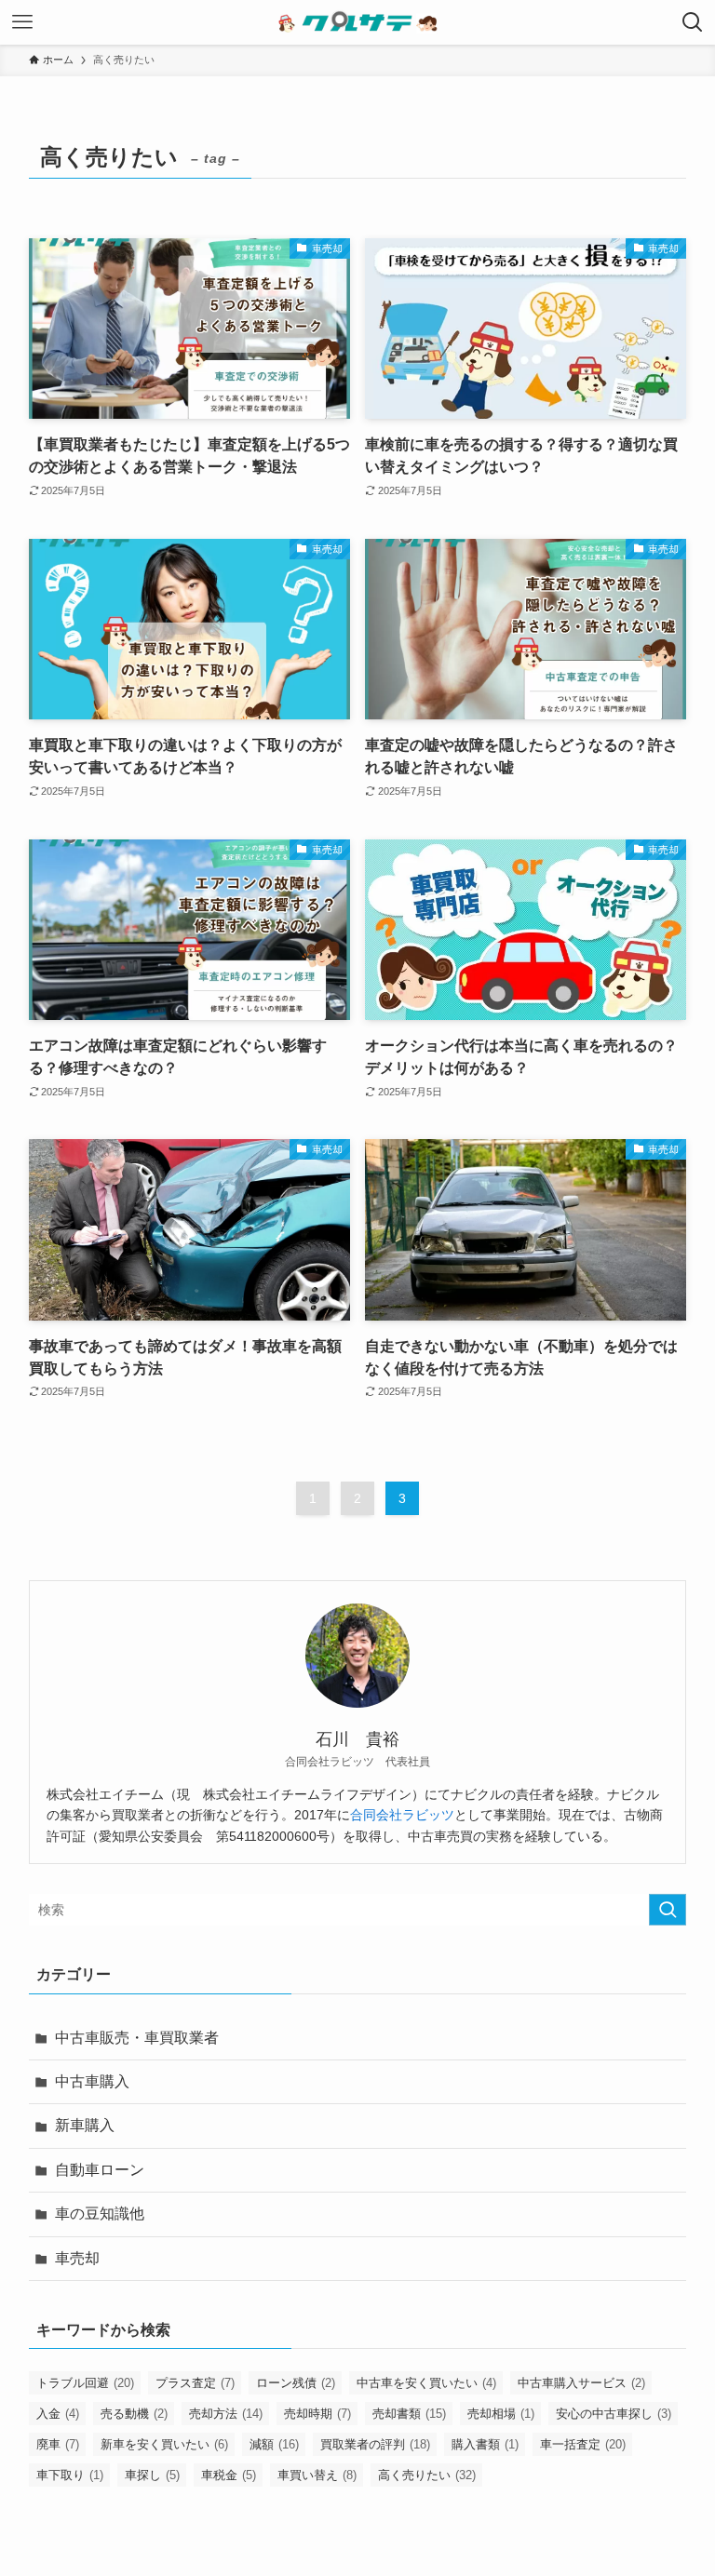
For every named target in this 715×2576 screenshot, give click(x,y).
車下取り (70, 2475)
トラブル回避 (85, 2383)
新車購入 (85, 2125)
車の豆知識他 (100, 2214)
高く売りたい (427, 2475)
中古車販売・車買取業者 (137, 2038)
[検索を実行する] (668, 1910)
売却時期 (317, 2414)
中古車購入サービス (581, 2383)
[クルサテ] (358, 22)
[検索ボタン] (693, 22)
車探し (152, 2475)
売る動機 (134, 2414)
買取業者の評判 (375, 2444)
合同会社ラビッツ (402, 1815)
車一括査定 (583, 2444)
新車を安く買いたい (164, 2444)
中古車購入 (92, 2081)
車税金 (229, 2475)
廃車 (58, 2444)
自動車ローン (100, 2170)
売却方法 (226, 2414)
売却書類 (409, 2414)
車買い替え (317, 2475)
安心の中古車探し (614, 2414)
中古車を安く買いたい (426, 2383)
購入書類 (485, 2444)
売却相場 (501, 2414)
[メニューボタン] (22, 22)
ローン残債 (296, 2383)
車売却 (77, 2258)
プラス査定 (195, 2383)
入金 (58, 2414)
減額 (274, 2444)
